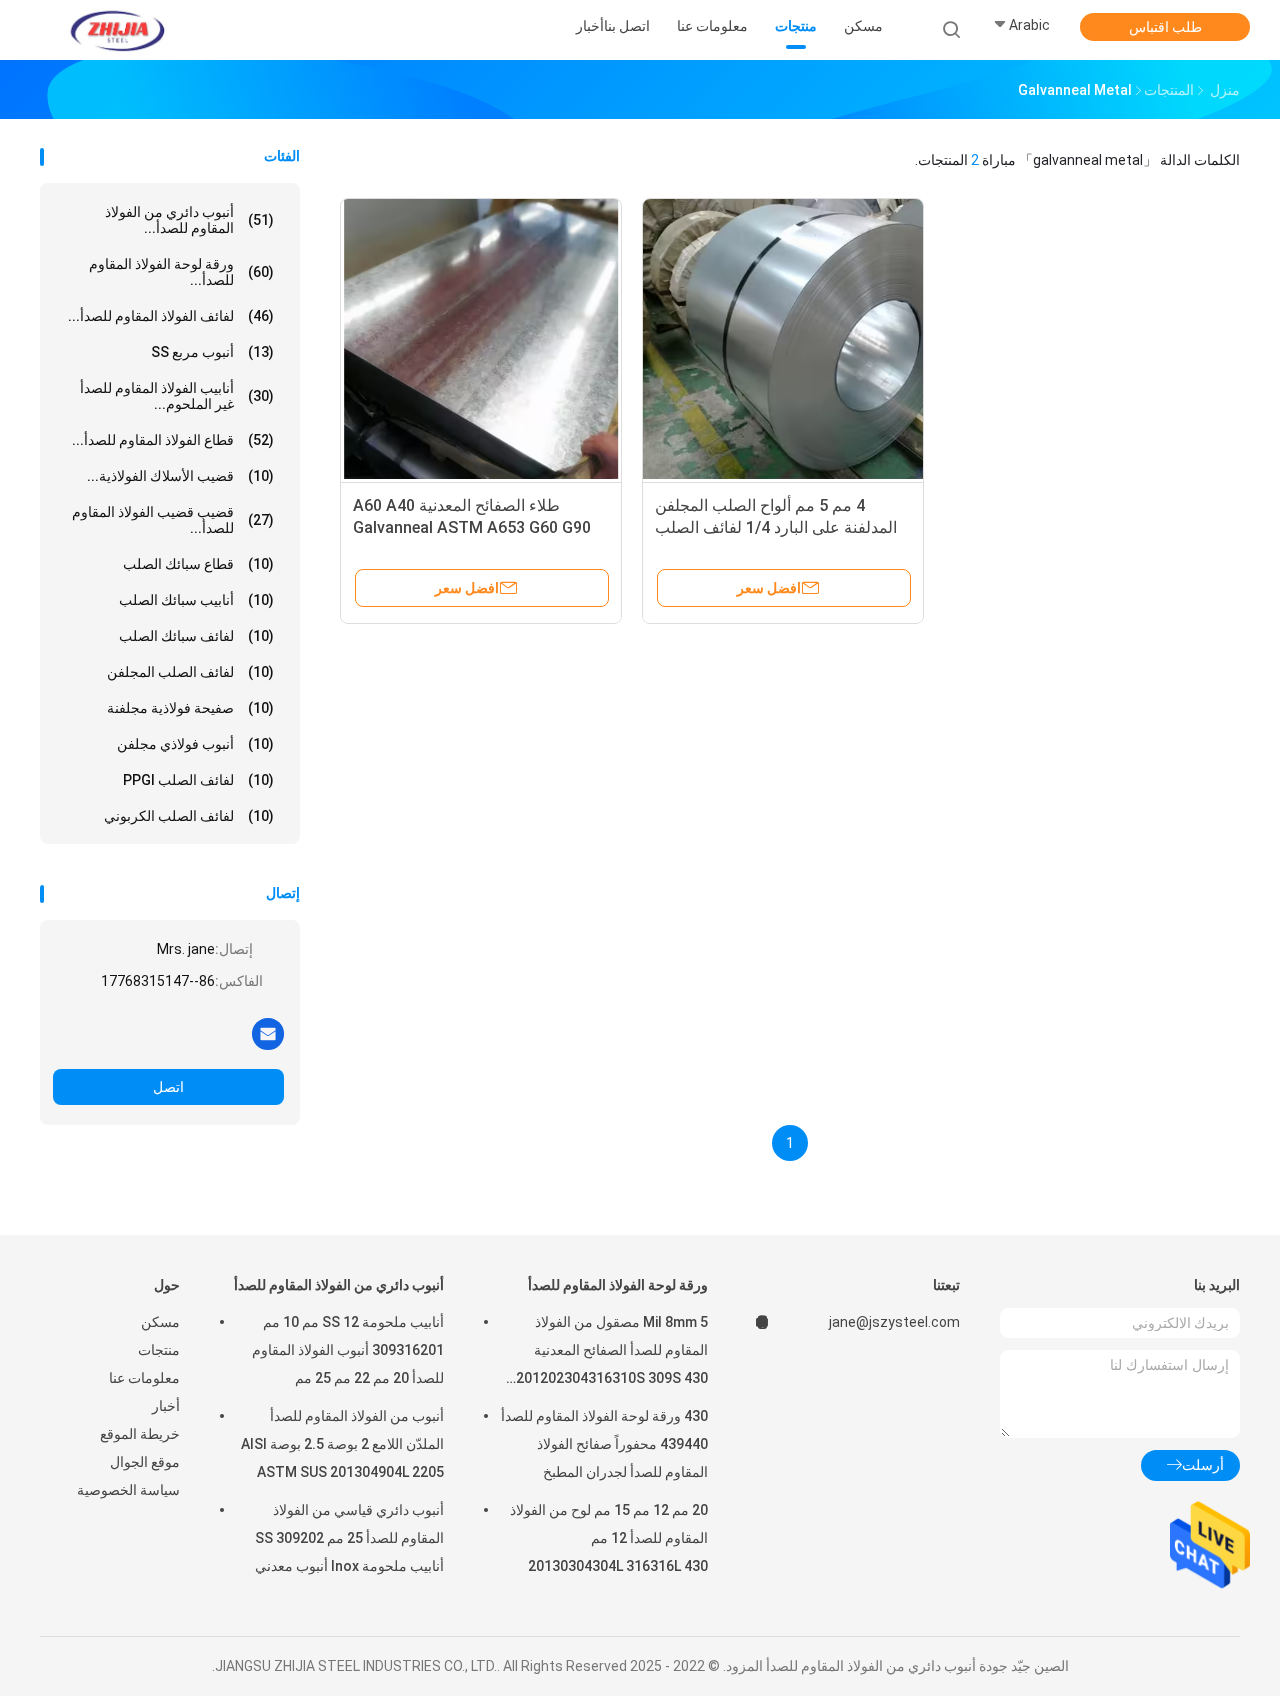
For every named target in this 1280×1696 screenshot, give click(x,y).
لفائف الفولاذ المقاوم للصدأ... (171, 316)
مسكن (160, 1322)
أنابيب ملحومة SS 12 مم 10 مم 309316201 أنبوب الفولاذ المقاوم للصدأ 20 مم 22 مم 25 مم (348, 1350)
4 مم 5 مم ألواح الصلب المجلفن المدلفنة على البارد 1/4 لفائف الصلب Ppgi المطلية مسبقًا (776, 527)
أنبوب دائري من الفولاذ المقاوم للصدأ (339, 1285)
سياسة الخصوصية (128, 1490)
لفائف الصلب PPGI (198, 780)
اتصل (168, 1087)
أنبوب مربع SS (212, 352)
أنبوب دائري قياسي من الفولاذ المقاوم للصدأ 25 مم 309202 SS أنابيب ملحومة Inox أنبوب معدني (349, 1538)
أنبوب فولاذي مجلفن (195, 744)
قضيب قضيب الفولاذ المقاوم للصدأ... (173, 520)
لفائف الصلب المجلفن (190, 672)
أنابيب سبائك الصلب (196, 600)
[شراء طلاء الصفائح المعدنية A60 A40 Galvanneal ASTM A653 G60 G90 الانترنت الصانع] (481, 339)
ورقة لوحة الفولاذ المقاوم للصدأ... (181, 272)
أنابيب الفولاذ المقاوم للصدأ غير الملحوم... (177, 396)
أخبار (166, 1406)
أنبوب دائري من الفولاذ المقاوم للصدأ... (189, 220)
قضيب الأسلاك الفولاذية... (180, 476)
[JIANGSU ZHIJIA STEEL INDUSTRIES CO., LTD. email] (268, 1033)
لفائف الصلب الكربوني (189, 816)
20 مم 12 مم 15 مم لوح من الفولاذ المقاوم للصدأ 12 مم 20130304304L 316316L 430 (609, 1538)
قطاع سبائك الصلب (198, 564)
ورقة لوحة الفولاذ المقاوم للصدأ (618, 1285)
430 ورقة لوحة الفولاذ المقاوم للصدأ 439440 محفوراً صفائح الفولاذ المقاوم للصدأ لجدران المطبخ (604, 1444)
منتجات (159, 1350)
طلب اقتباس (1165, 27)
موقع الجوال (145, 1462)
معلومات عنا (144, 1378)
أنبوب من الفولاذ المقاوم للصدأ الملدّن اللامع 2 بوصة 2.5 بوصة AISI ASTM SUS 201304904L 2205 (342, 1444)
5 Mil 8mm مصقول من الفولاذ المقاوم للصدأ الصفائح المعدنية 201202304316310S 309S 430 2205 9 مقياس (612, 1353)
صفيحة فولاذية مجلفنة (190, 708)
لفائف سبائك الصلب (196, 636)
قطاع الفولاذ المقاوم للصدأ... (173, 440)
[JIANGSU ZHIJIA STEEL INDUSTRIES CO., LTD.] (118, 30)
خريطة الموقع (140, 1434)
